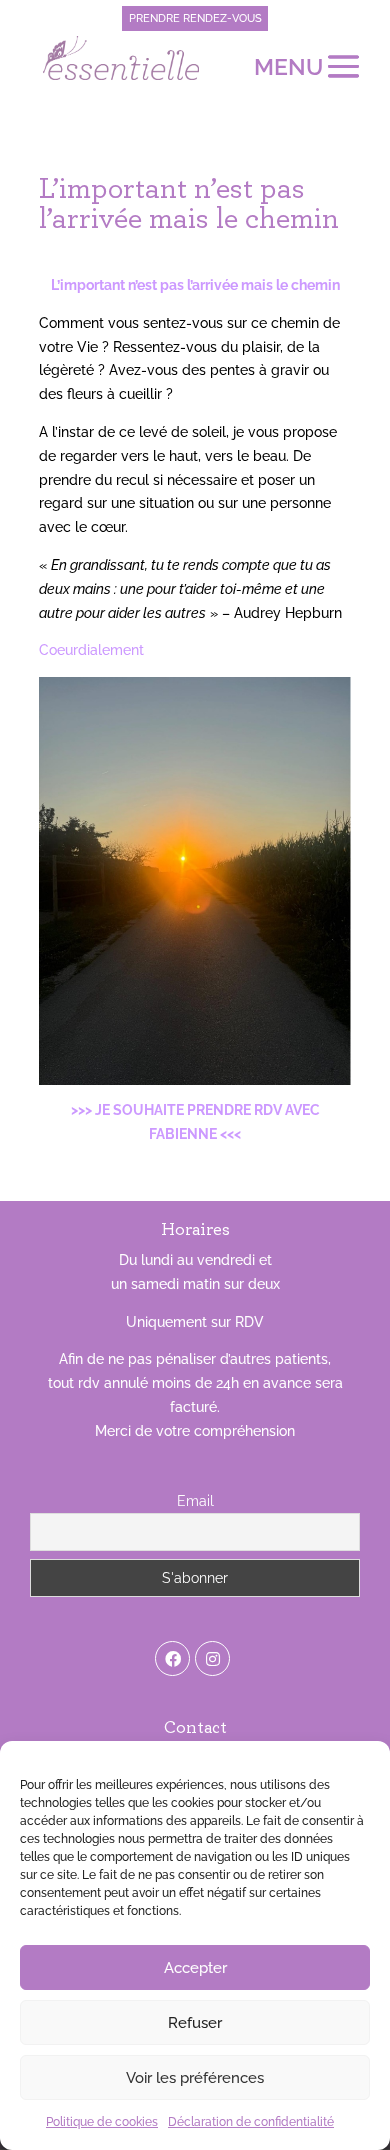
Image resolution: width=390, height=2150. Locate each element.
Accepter (195, 1968)
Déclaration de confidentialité (251, 2122)
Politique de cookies (102, 2122)
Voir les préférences (195, 2078)
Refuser (195, 2023)
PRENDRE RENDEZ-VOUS (195, 18)
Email (195, 1501)
